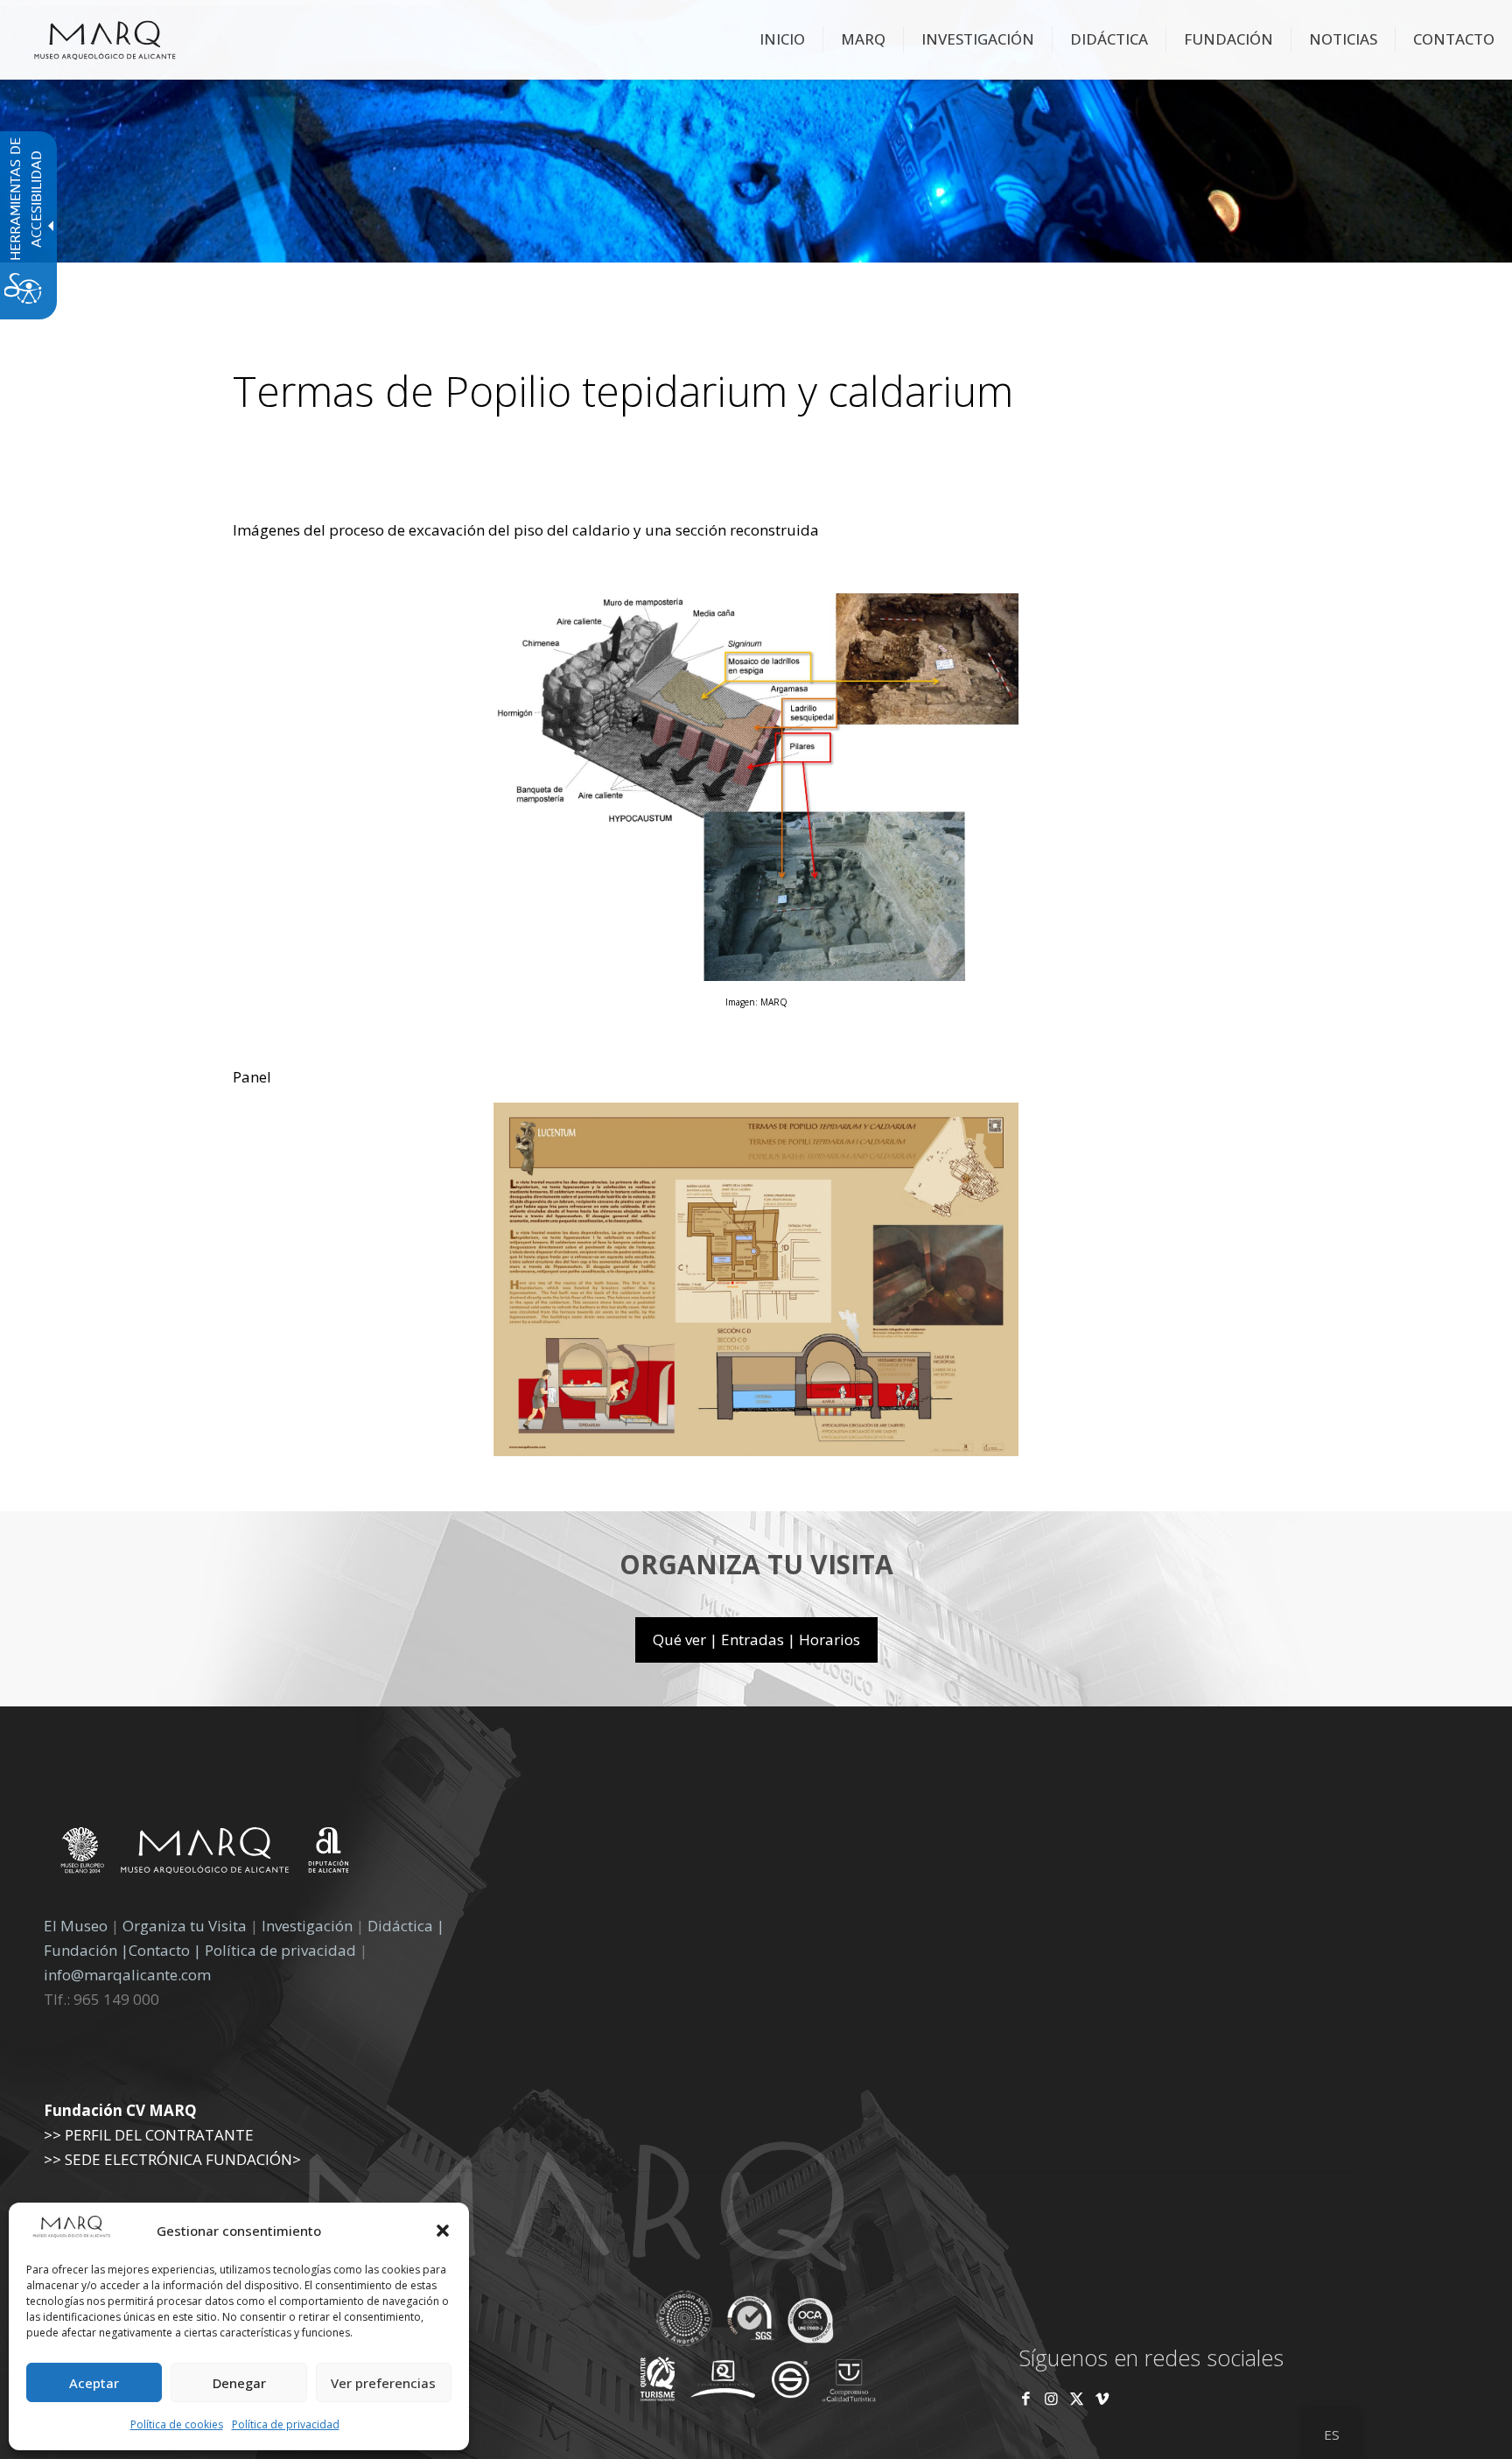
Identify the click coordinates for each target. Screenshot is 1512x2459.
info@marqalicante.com (127, 1975)
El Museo (76, 1926)
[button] (443, 2231)
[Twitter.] (1078, 2398)
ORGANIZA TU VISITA (756, 1564)
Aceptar (94, 2383)
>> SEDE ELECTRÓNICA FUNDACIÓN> (172, 2159)
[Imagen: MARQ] (756, 975)
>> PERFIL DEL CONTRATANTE (149, 2135)
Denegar (239, 2383)
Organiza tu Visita (185, 1926)
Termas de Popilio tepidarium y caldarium (623, 391)
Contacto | (165, 1950)
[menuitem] (783, 39)
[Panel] (756, 1450)
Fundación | (86, 1950)
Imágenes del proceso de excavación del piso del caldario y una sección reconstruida (526, 530)
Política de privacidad (286, 2424)
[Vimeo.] (1102, 2398)
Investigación (307, 1926)
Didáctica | (406, 1926)
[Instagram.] (1051, 2398)
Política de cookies (177, 2424)
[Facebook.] (1026, 2398)
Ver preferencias (383, 2383)
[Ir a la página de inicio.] (105, 39)
